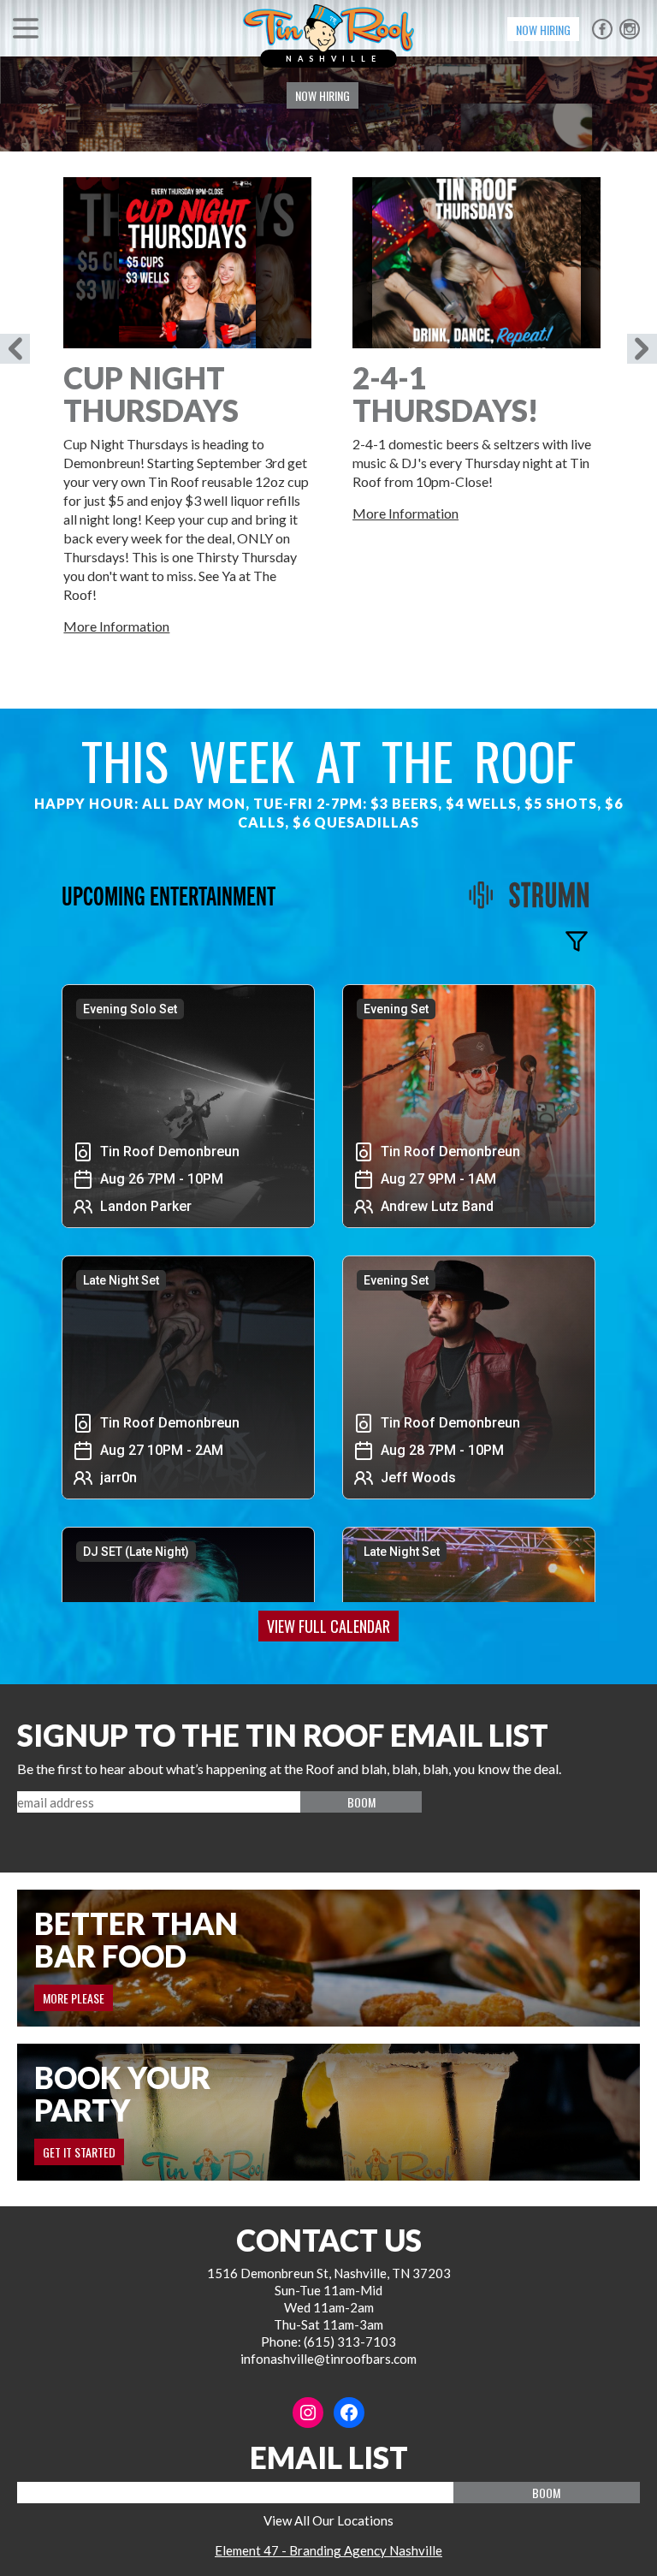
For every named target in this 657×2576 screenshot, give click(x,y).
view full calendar (328, 1626)
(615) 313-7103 (350, 2342)
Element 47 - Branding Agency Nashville (328, 2550)
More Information (116, 626)
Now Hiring (543, 30)
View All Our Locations (328, 2520)
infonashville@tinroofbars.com (328, 2359)
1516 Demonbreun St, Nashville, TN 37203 (329, 2273)
